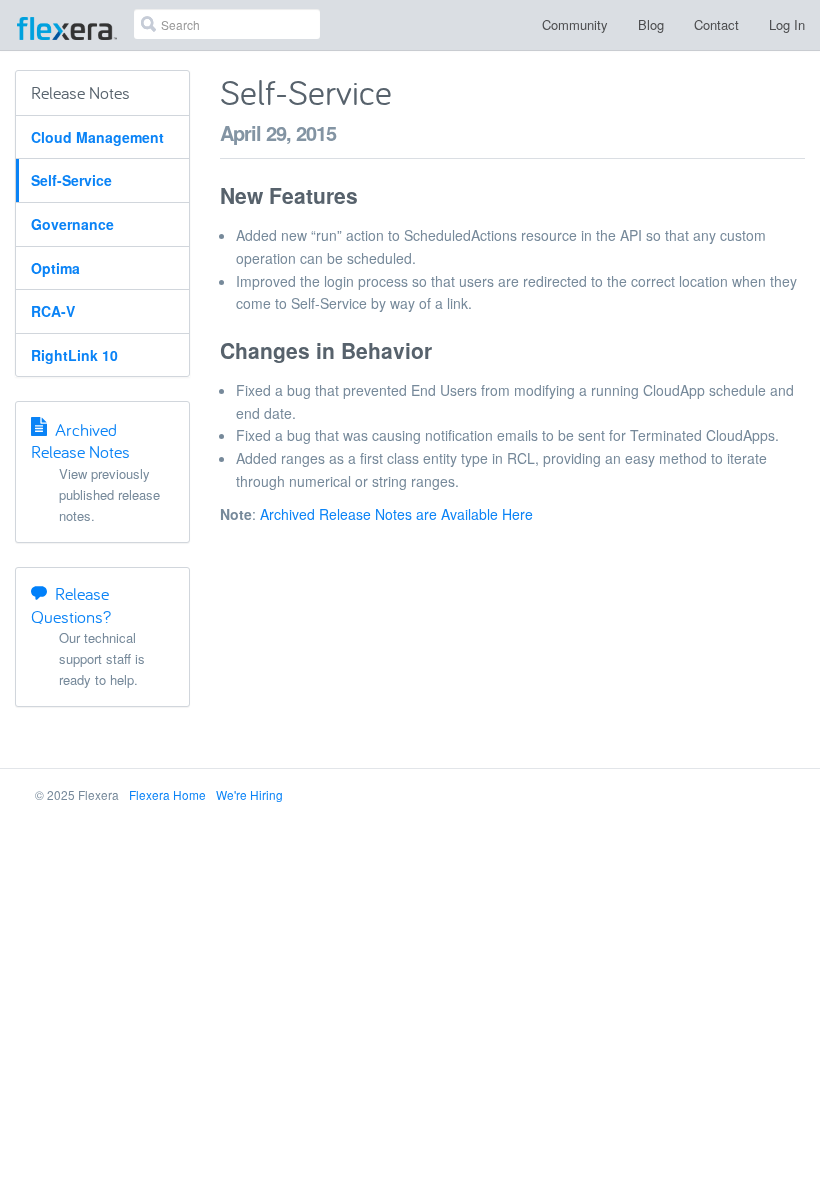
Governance (72, 224)
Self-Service (71, 180)
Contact (716, 24)
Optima (55, 268)
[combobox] (227, 24)
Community (575, 24)
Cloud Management (97, 137)
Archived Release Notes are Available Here (396, 514)
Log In (787, 24)
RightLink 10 (74, 355)
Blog (651, 24)
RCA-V (53, 311)
